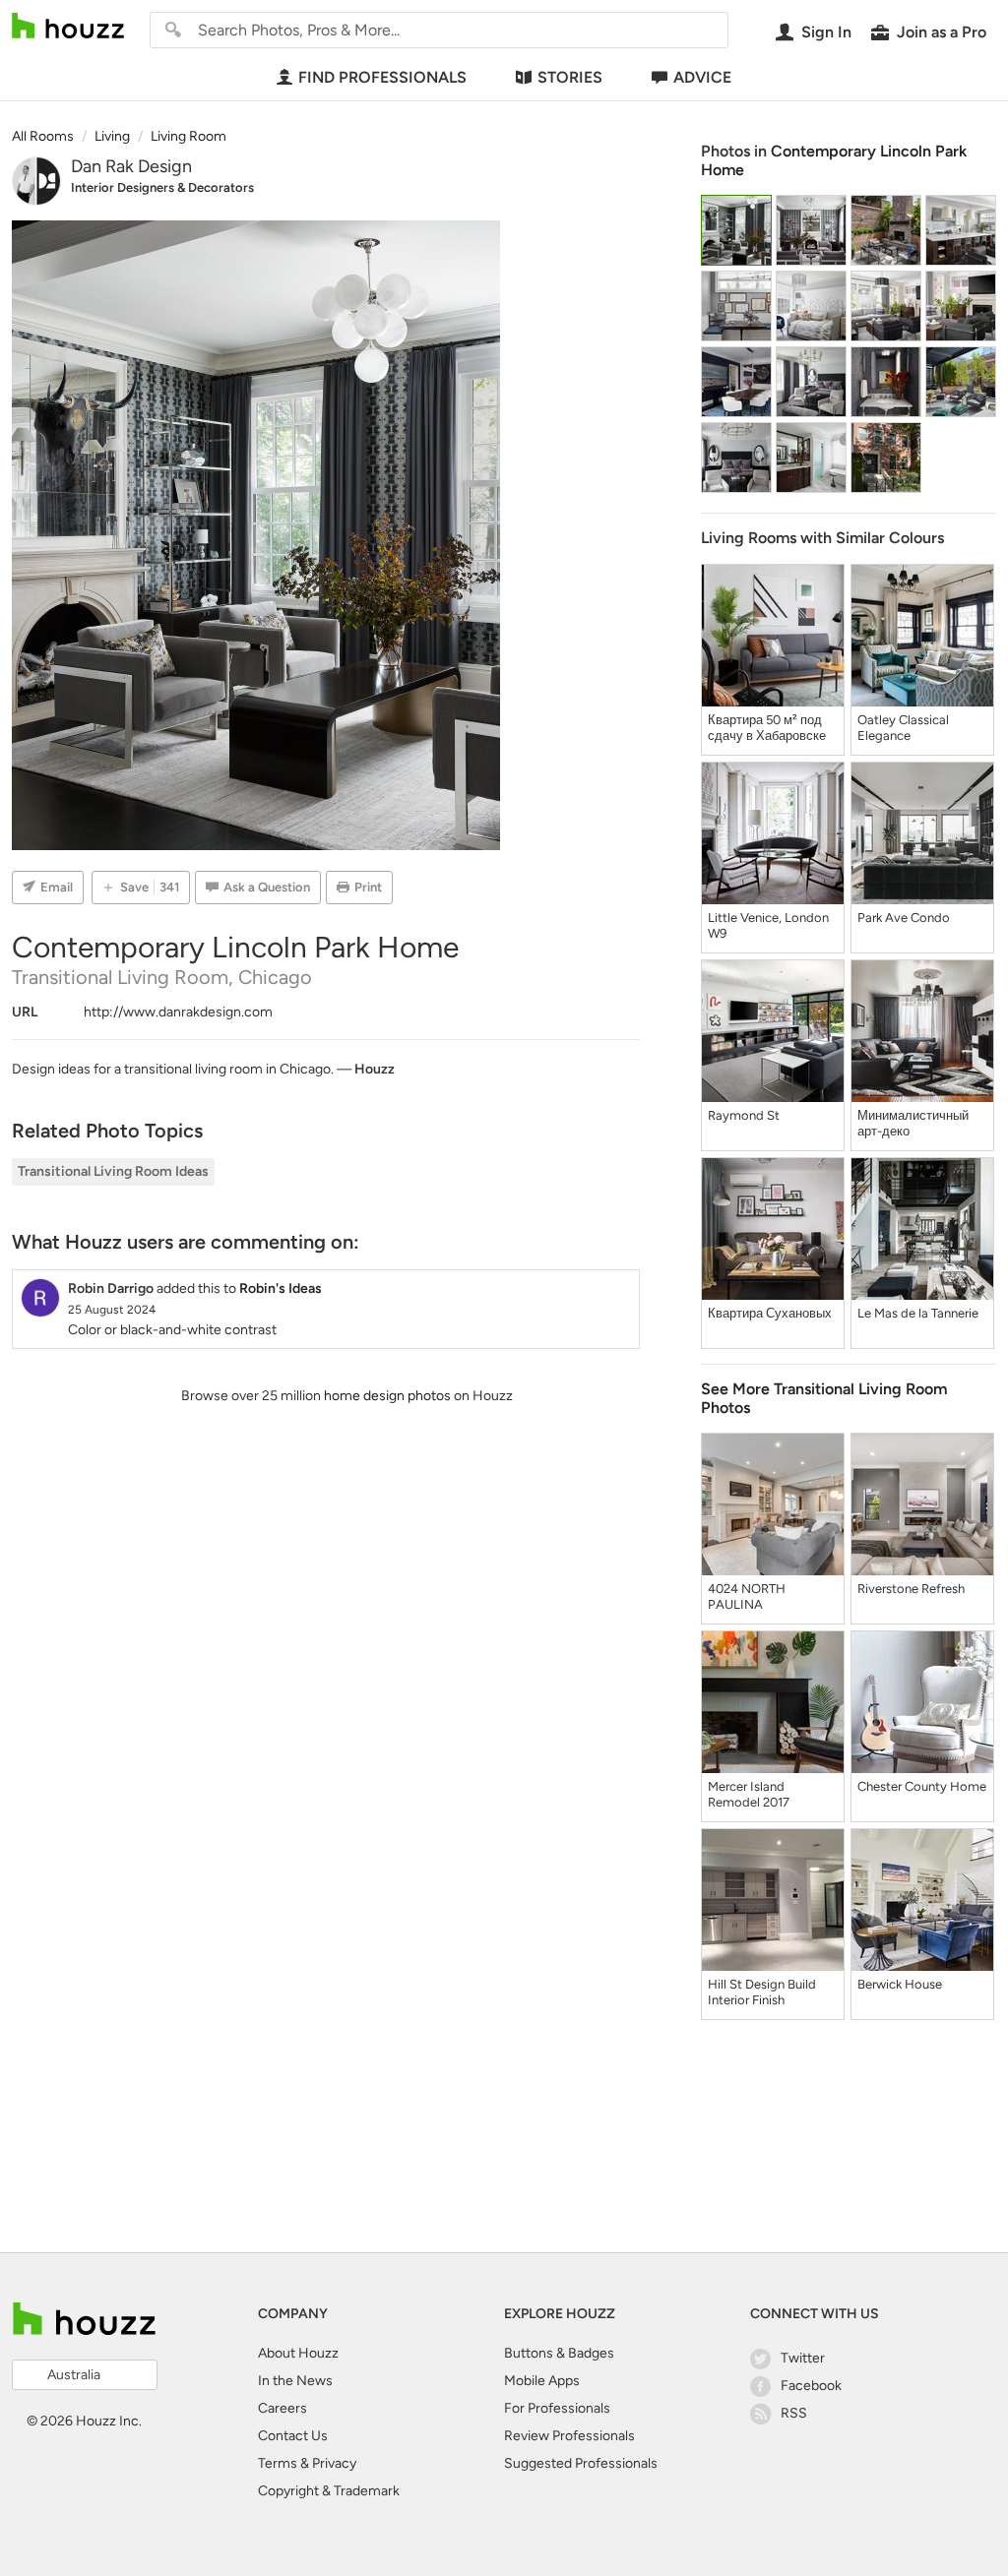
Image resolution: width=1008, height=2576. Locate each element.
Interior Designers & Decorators (162, 187)
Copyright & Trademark (329, 2491)
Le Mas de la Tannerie (918, 1313)
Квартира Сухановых (770, 1313)
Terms (278, 2463)
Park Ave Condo (904, 918)
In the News (295, 2381)
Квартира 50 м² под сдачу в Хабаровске (767, 728)
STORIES (570, 77)
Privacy (334, 2463)
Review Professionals (569, 2436)
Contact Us (293, 2436)
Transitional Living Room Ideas (113, 1171)
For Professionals (557, 2408)
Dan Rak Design (131, 166)
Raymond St (744, 1115)
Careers (283, 2408)
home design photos (387, 1396)
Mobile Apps (542, 2381)
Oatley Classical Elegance (903, 728)
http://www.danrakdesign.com (178, 1012)
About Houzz (298, 2353)
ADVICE (702, 77)
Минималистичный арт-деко (913, 1123)
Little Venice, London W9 (768, 925)
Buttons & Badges (559, 2353)
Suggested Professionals (581, 2463)
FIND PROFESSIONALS (382, 77)
